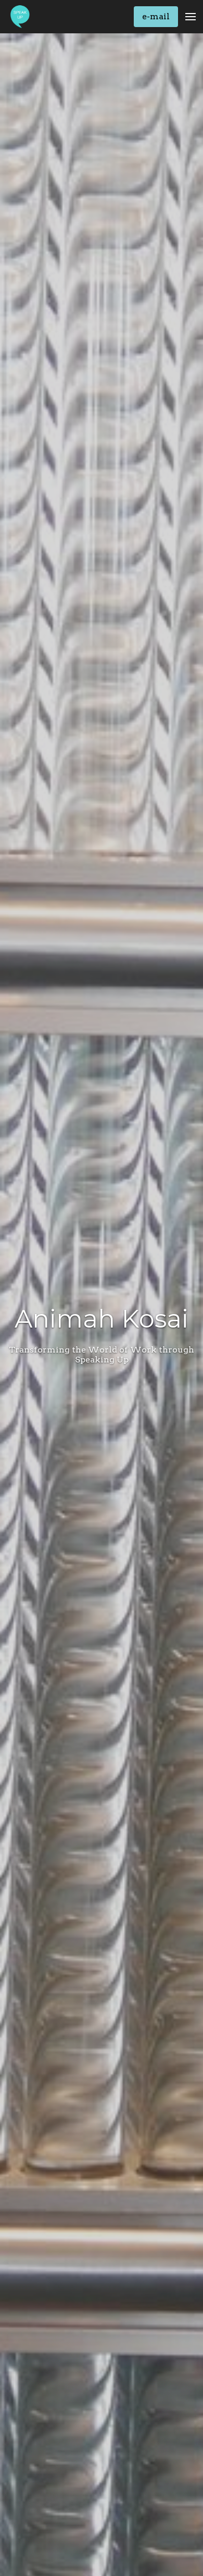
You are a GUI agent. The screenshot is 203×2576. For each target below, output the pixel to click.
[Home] (23, 17)
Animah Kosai (102, 1319)
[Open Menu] (191, 17)
